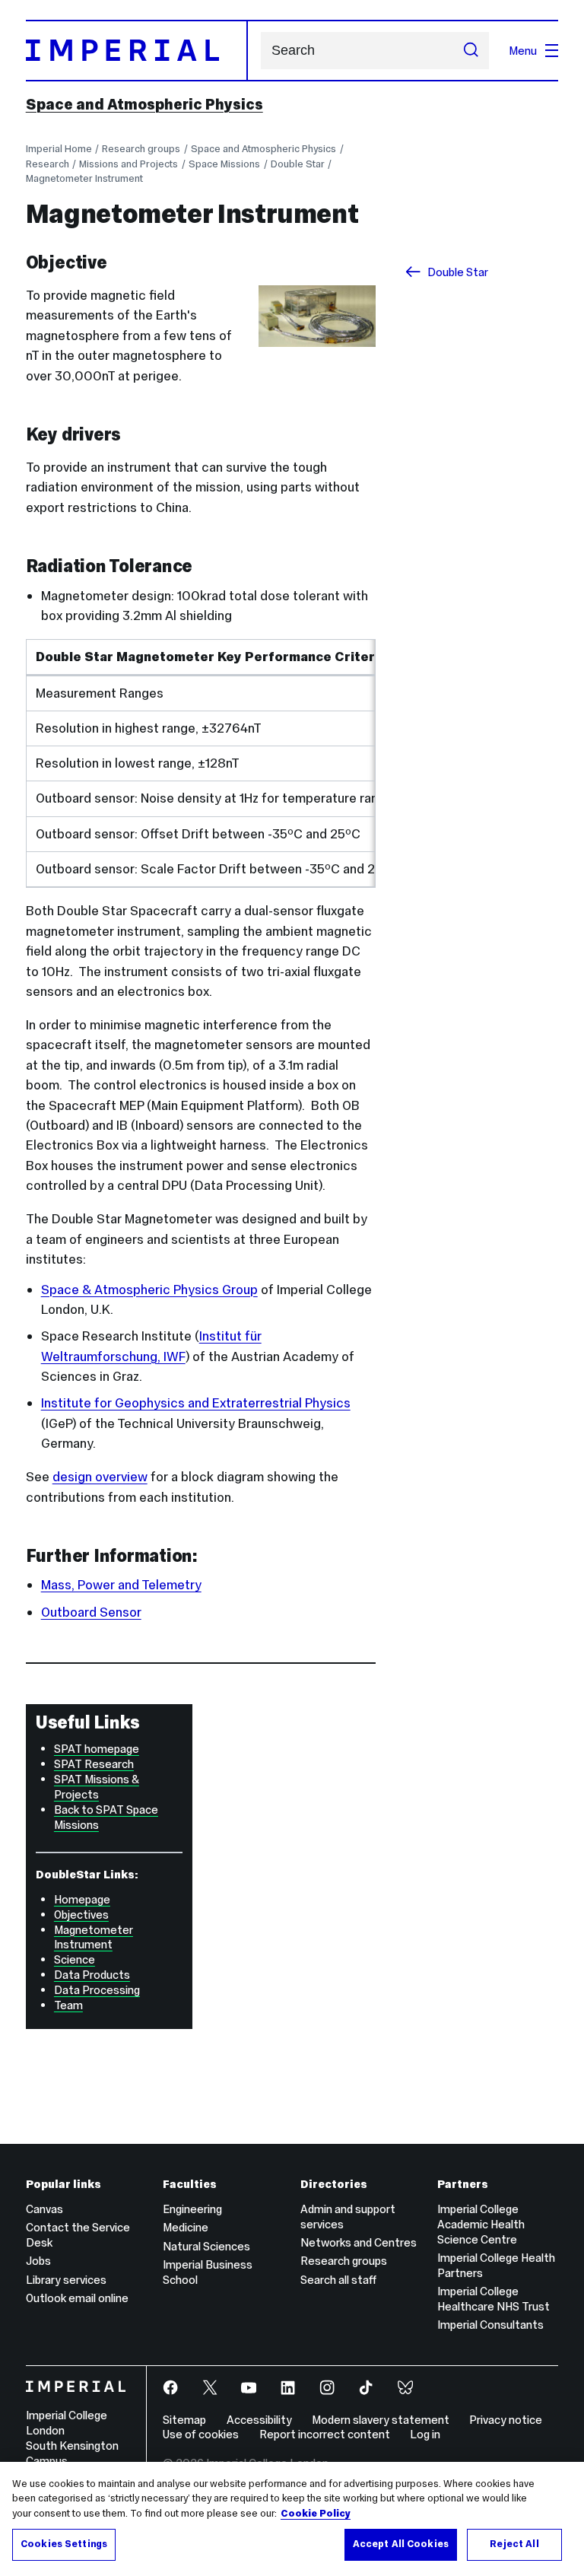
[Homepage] (137, 50)
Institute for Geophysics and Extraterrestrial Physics (196, 1403)
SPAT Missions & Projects (97, 1787)
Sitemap (184, 2420)
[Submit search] (471, 51)
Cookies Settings (64, 2544)
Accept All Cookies (401, 2544)
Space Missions (224, 164)
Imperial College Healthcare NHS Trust (494, 2299)
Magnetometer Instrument (84, 178)
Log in (425, 2434)
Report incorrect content (325, 2434)
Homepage (82, 1899)
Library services (66, 2280)
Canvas (44, 2209)
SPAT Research (94, 1764)
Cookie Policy (316, 2514)
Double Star (298, 164)
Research (48, 164)
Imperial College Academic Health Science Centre (481, 2224)
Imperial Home (59, 149)
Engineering (192, 2209)
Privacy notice (506, 2420)
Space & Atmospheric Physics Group (149, 1290)
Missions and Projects (129, 164)
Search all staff (338, 2280)
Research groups (141, 149)
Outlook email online (77, 2298)
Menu (523, 51)
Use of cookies (201, 2434)
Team (68, 2005)
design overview (100, 1477)
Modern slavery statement (381, 2420)
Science (75, 1959)
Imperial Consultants (490, 2325)
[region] (292, 2519)
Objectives (81, 1915)
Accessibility (259, 2420)
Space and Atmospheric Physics (144, 104)
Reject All (514, 2544)
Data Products (92, 1975)
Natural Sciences (206, 2246)
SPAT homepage (97, 1749)
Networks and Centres (359, 2242)
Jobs (38, 2261)
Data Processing (97, 1990)
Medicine (186, 2227)
